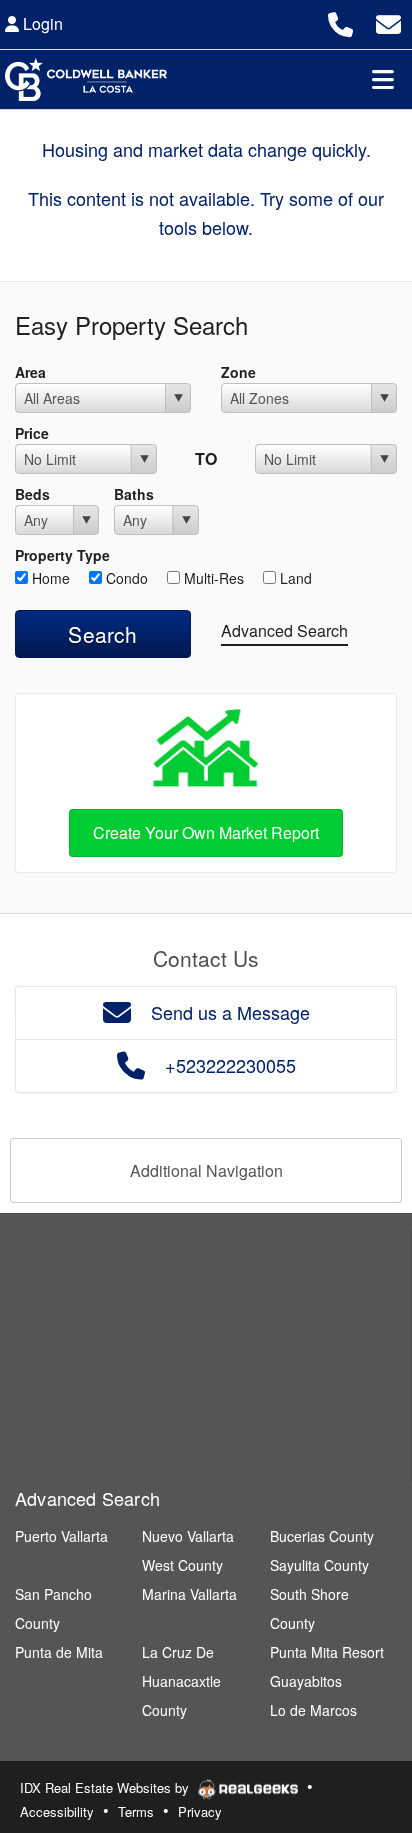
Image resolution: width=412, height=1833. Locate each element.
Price (32, 433)
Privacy (200, 1811)
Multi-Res (212, 578)
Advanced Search (284, 630)
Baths (134, 494)
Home (49, 578)
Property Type (62, 555)
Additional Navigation (206, 1170)
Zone (238, 372)
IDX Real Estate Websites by (106, 1787)
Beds (32, 494)
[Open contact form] (388, 21)
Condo (125, 578)
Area (30, 372)
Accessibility (57, 1811)
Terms (136, 1811)
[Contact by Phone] (340, 21)
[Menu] (383, 79)
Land (294, 578)
